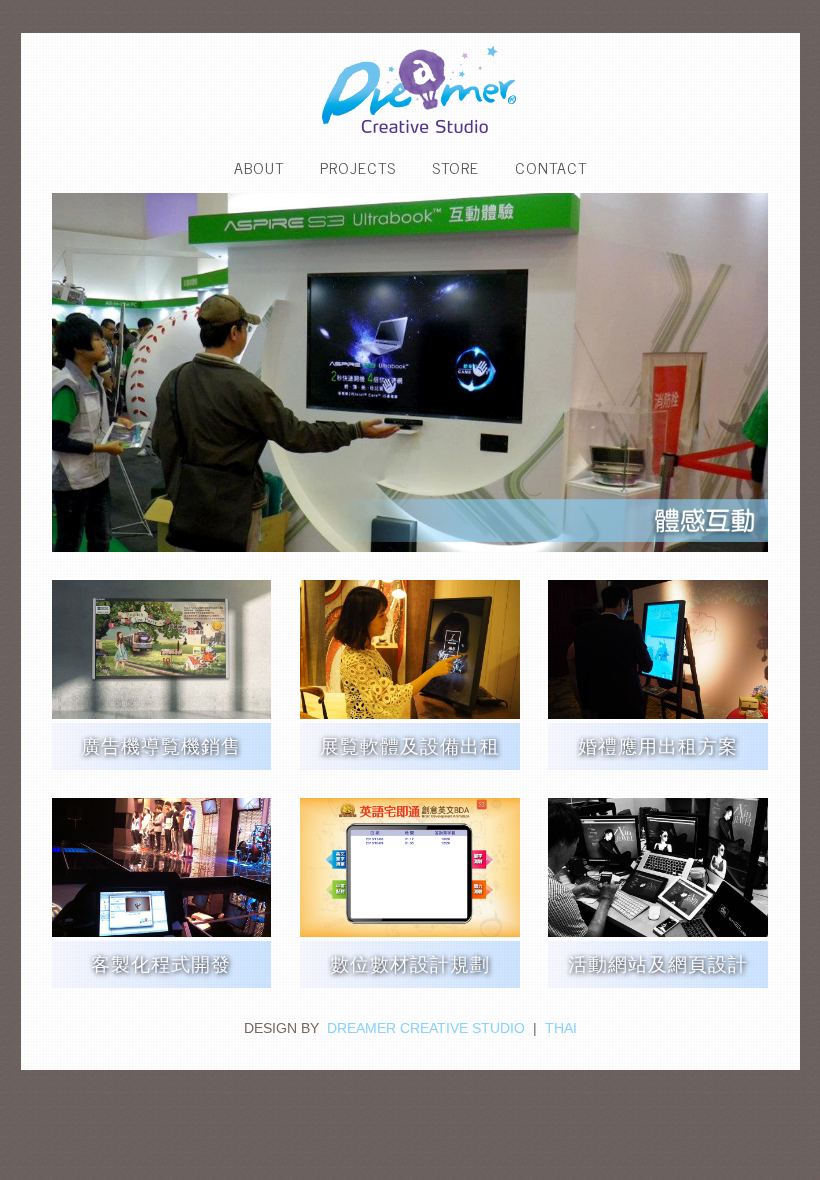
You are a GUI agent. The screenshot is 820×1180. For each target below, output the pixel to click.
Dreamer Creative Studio (426, 1028)
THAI (561, 1028)
